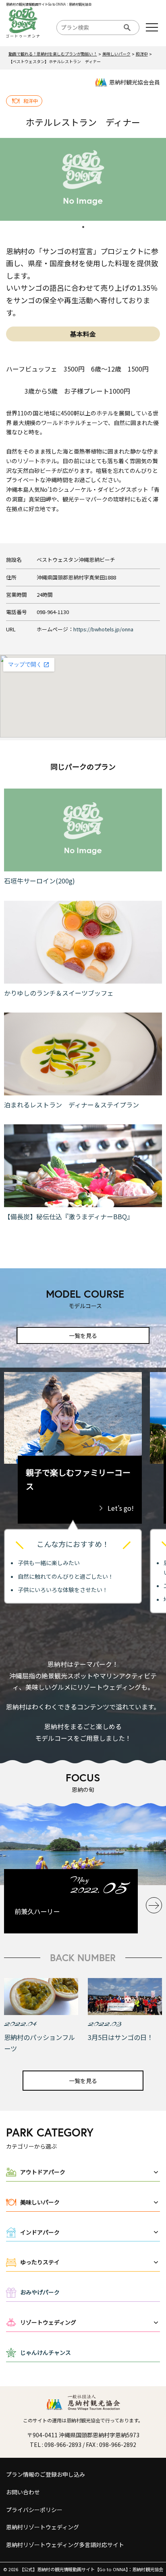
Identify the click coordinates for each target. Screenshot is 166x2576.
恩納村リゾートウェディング (43, 2527)
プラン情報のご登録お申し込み (46, 2474)
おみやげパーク (40, 2292)
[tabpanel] (83, 179)
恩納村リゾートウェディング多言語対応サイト (65, 2545)
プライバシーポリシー (34, 2510)
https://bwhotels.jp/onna (103, 629)
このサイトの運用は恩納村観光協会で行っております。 (83, 2420)
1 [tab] (83, 227)
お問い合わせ (23, 2492)
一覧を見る (83, 1335)
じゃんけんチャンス (46, 2352)
